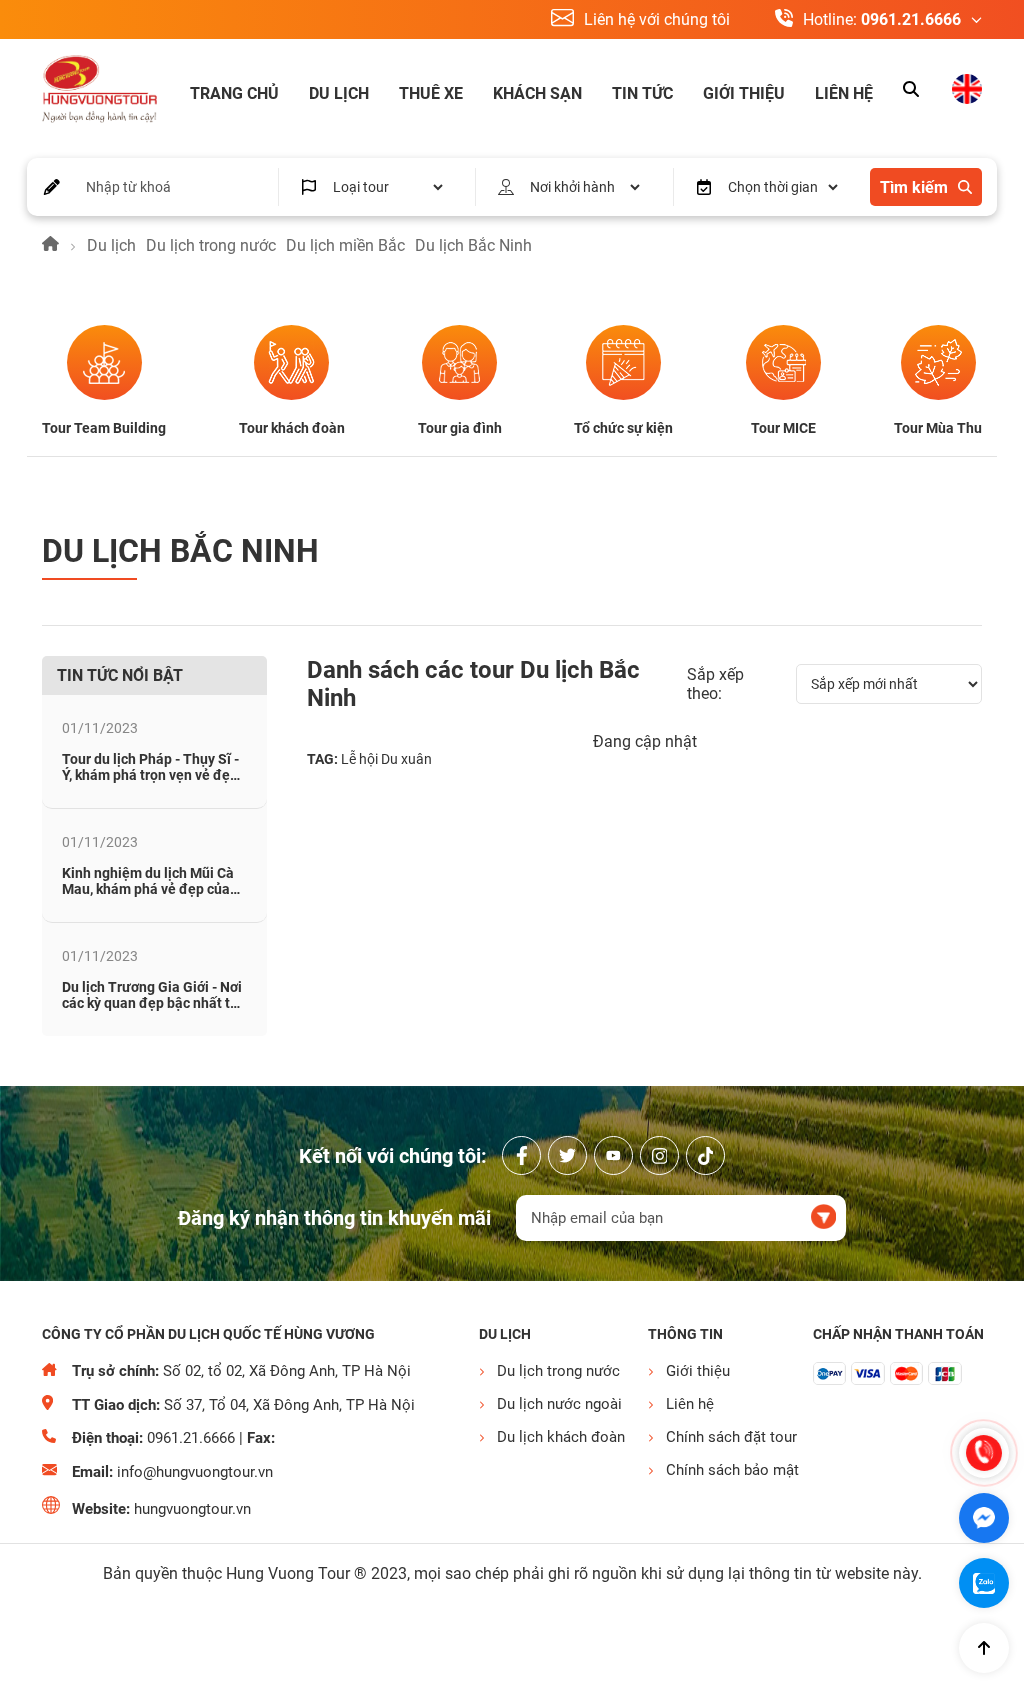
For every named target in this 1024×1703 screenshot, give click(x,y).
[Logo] (99, 91)
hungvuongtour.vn (192, 1509)
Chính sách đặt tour (729, 1437)
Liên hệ (844, 93)
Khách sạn (537, 93)
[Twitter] (567, 1155)
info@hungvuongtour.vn (195, 1472)
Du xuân (406, 759)
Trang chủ (234, 93)
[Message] (984, 1518)
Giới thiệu (744, 93)
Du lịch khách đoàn (561, 1437)
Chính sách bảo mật (729, 1470)
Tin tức (642, 93)
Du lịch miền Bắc (345, 245)
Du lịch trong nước (211, 245)
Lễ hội (359, 759)
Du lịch (339, 93)
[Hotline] (984, 1453)
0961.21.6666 (911, 19)
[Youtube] (613, 1155)
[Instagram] (659, 1155)
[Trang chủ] (50, 245)
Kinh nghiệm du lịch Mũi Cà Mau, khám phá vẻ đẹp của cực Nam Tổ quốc (148, 889)
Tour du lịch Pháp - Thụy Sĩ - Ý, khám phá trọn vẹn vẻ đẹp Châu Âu (150, 775)
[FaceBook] (521, 1155)
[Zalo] (984, 1583)
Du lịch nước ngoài (559, 1404)
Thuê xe (431, 93)
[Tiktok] (705, 1155)
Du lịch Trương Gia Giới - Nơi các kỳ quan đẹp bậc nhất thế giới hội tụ (154, 1003)
